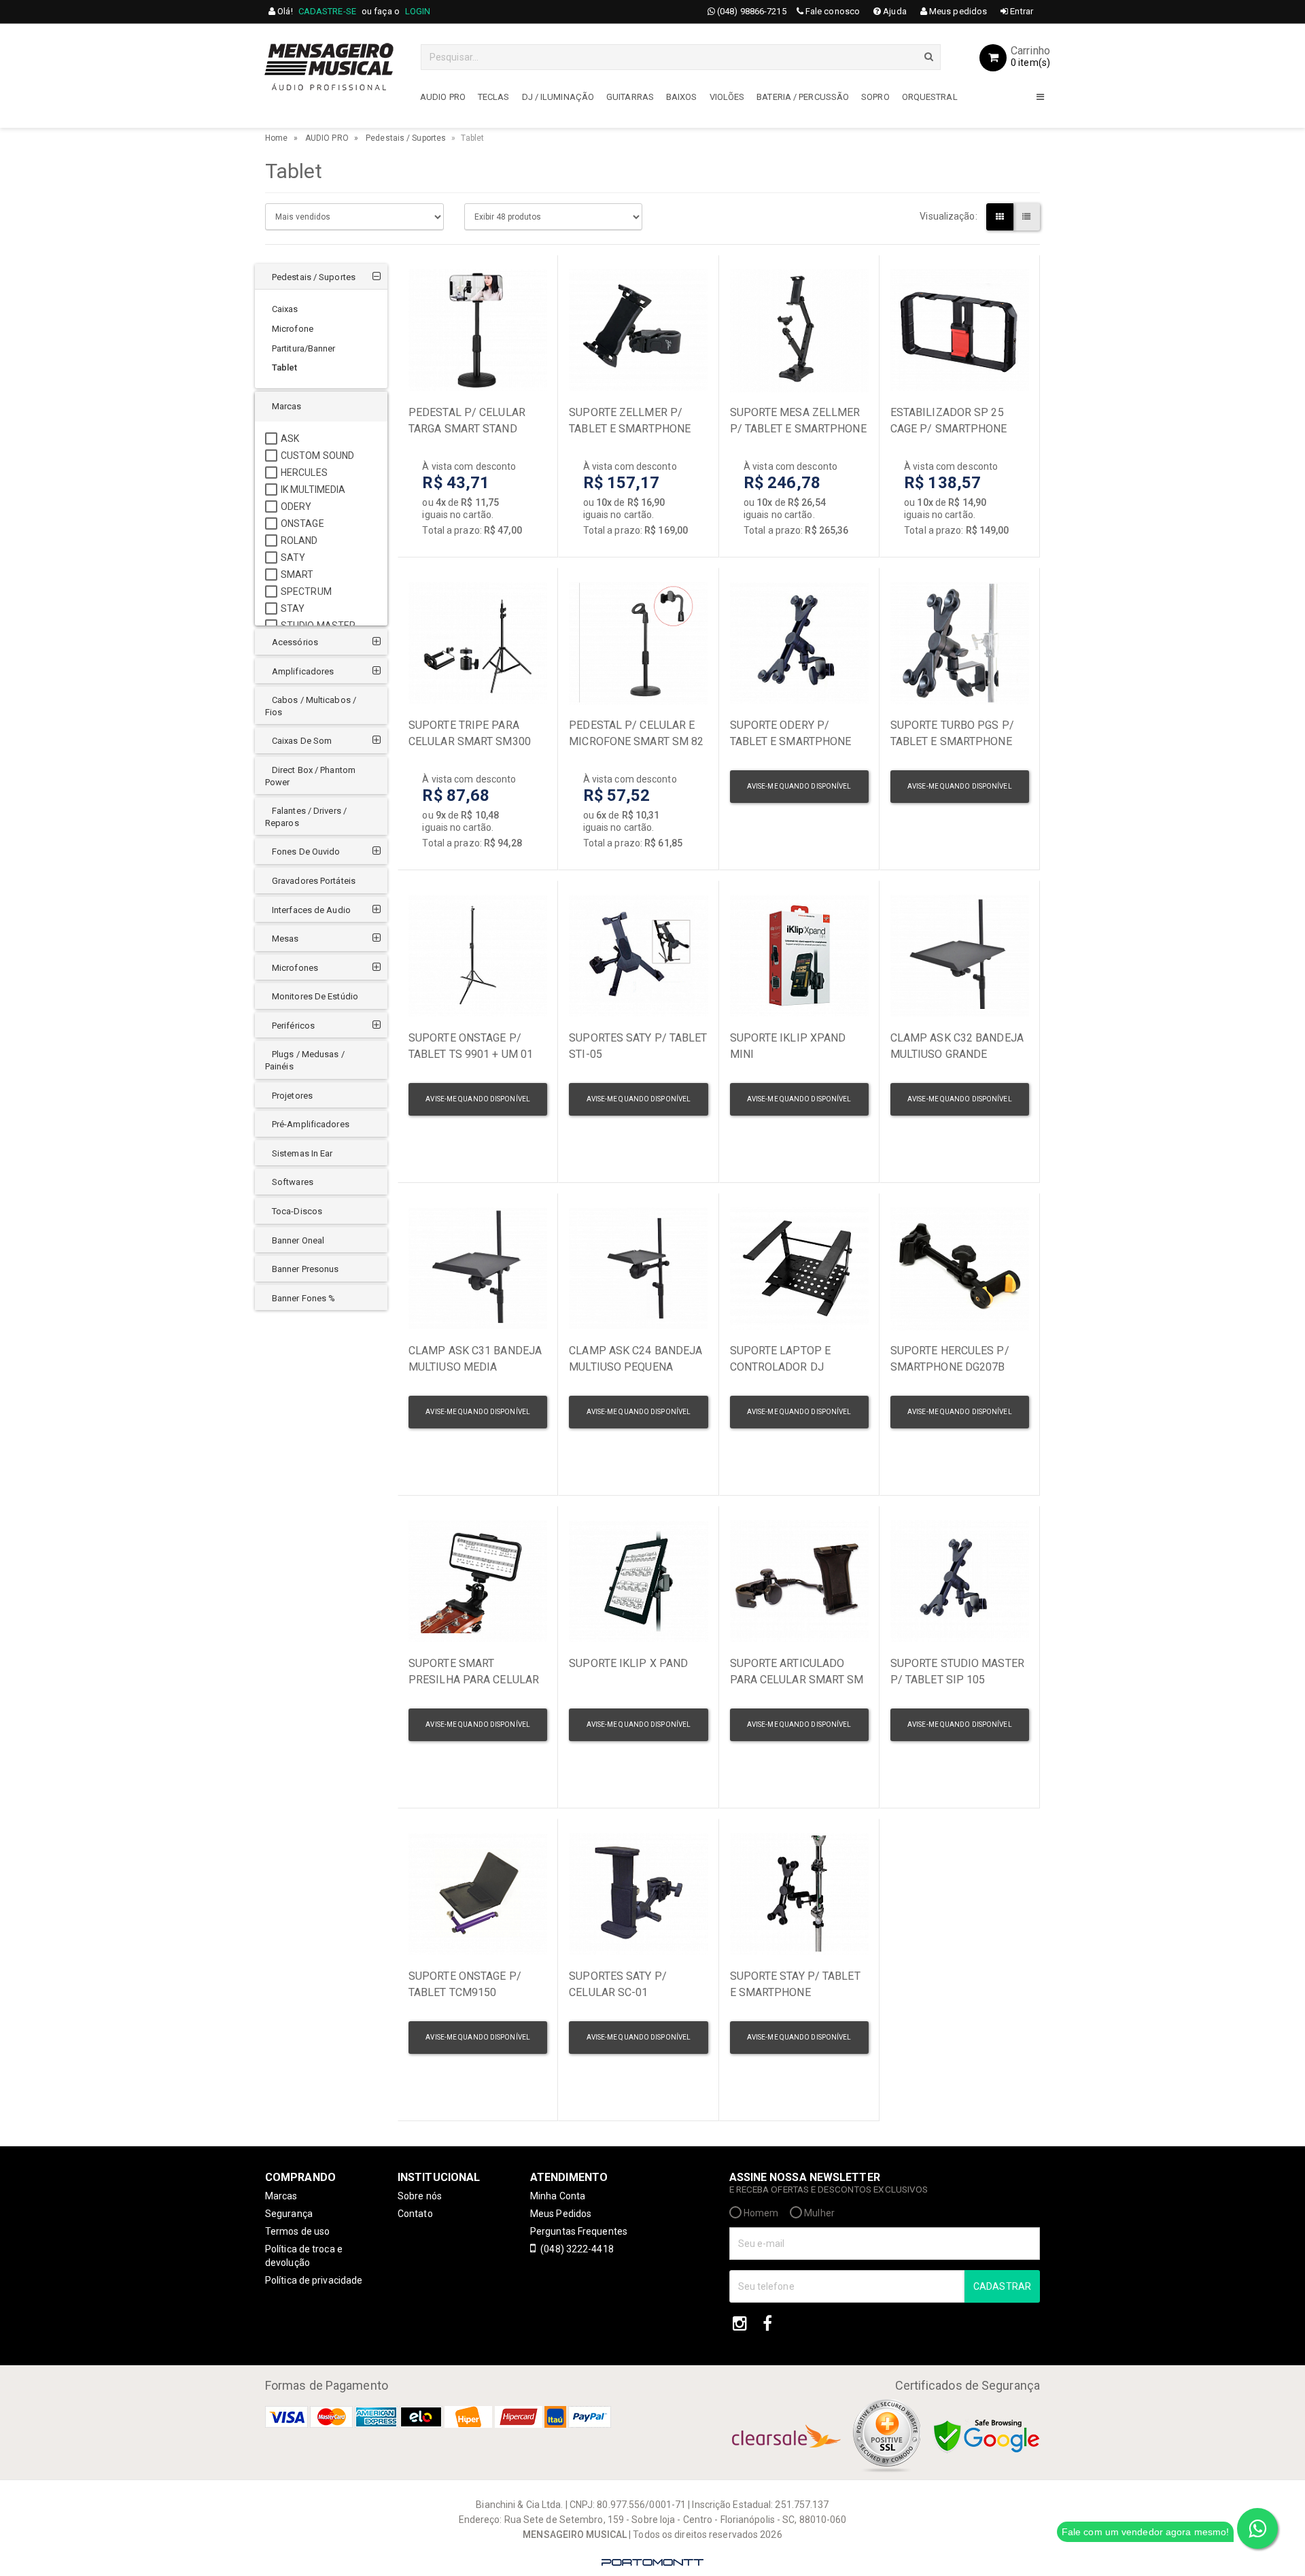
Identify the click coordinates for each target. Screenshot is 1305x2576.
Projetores (292, 1096)
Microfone (293, 329)
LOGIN (418, 11)
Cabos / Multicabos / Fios (311, 706)
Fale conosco (832, 11)
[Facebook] (767, 2324)
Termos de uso (297, 2231)
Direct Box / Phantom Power (310, 776)
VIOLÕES (727, 97)
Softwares (293, 1182)
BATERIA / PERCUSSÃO (803, 97)
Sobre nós (420, 2196)
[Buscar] (929, 56)
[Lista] (1026, 217)
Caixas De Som (302, 741)
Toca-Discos (297, 1211)
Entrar (1021, 11)
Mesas (285, 939)
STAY (293, 608)
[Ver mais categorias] (1040, 99)
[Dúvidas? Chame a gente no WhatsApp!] (1257, 2528)
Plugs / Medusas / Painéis (305, 1060)
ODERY (296, 506)
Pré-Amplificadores (311, 1124)
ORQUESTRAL (930, 97)
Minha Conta (558, 2196)
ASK (290, 439)
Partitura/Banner (304, 348)
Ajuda (894, 11)
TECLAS (494, 97)
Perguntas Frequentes (579, 2231)
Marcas (287, 406)
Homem (760, 2213)
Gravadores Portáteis (314, 881)
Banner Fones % (303, 1298)
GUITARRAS (630, 97)
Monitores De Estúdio (315, 996)
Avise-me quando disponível (799, 786)
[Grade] (1000, 217)
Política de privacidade (314, 2280)
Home (276, 138)
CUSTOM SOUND (317, 456)
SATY (293, 557)
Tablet (285, 367)
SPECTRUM (306, 591)
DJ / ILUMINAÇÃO (558, 97)
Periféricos (293, 1026)
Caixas (285, 309)
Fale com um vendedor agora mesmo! (1145, 2532)
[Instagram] (740, 2324)
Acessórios (295, 642)
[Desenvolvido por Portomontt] (652, 2562)
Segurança (289, 2214)
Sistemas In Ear (302, 1153)
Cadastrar (1002, 2286)
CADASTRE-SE (327, 11)
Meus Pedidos (561, 2214)
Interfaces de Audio (311, 910)
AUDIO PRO (443, 97)
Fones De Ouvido (306, 852)
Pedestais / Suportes (406, 138)
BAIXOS (682, 97)
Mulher (818, 2213)
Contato (415, 2214)
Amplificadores (303, 671)
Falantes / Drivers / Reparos (306, 817)
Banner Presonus (306, 1269)
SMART (297, 574)
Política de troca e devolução (304, 2256)
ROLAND (299, 540)
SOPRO (875, 97)
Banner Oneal (298, 1240)
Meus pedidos (957, 11)
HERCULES (304, 473)
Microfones (295, 968)
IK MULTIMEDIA (313, 490)
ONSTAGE (302, 523)
